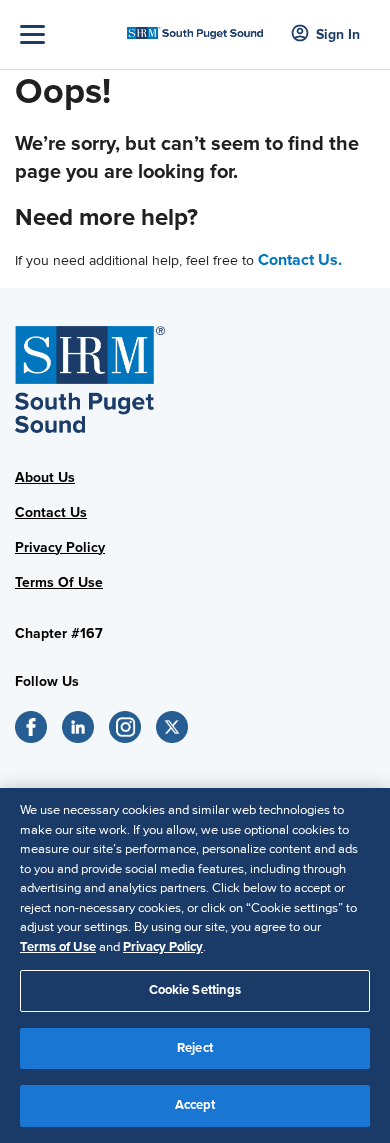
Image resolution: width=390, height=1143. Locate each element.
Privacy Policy (60, 547)
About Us (45, 477)
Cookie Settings (195, 990)
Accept (195, 1105)
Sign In (338, 34)
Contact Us (51, 512)
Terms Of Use (59, 582)
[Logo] (195, 27)
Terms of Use (58, 947)
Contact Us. (300, 260)
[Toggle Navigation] (68, 34)
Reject (195, 1048)
